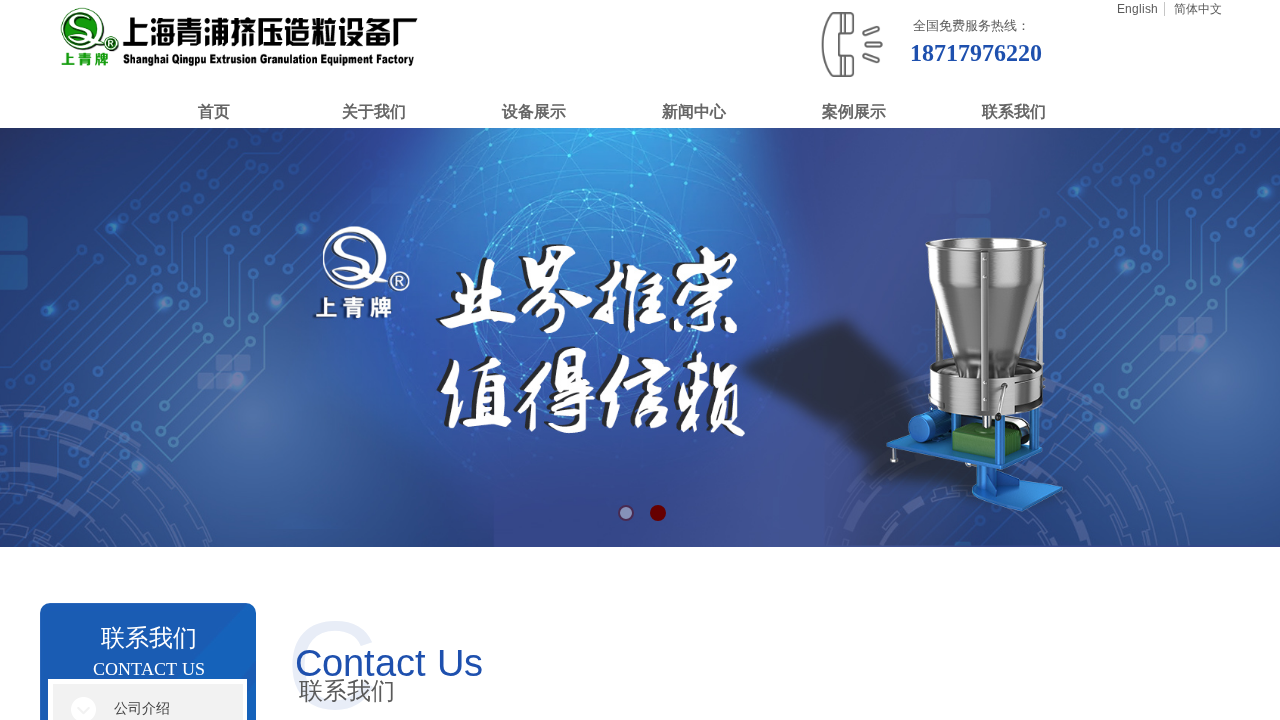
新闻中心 (694, 111)
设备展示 (534, 111)
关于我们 (374, 111)
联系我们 (1014, 111)
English (1137, 9)
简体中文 (1198, 9)
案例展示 (854, 111)
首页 (214, 111)
